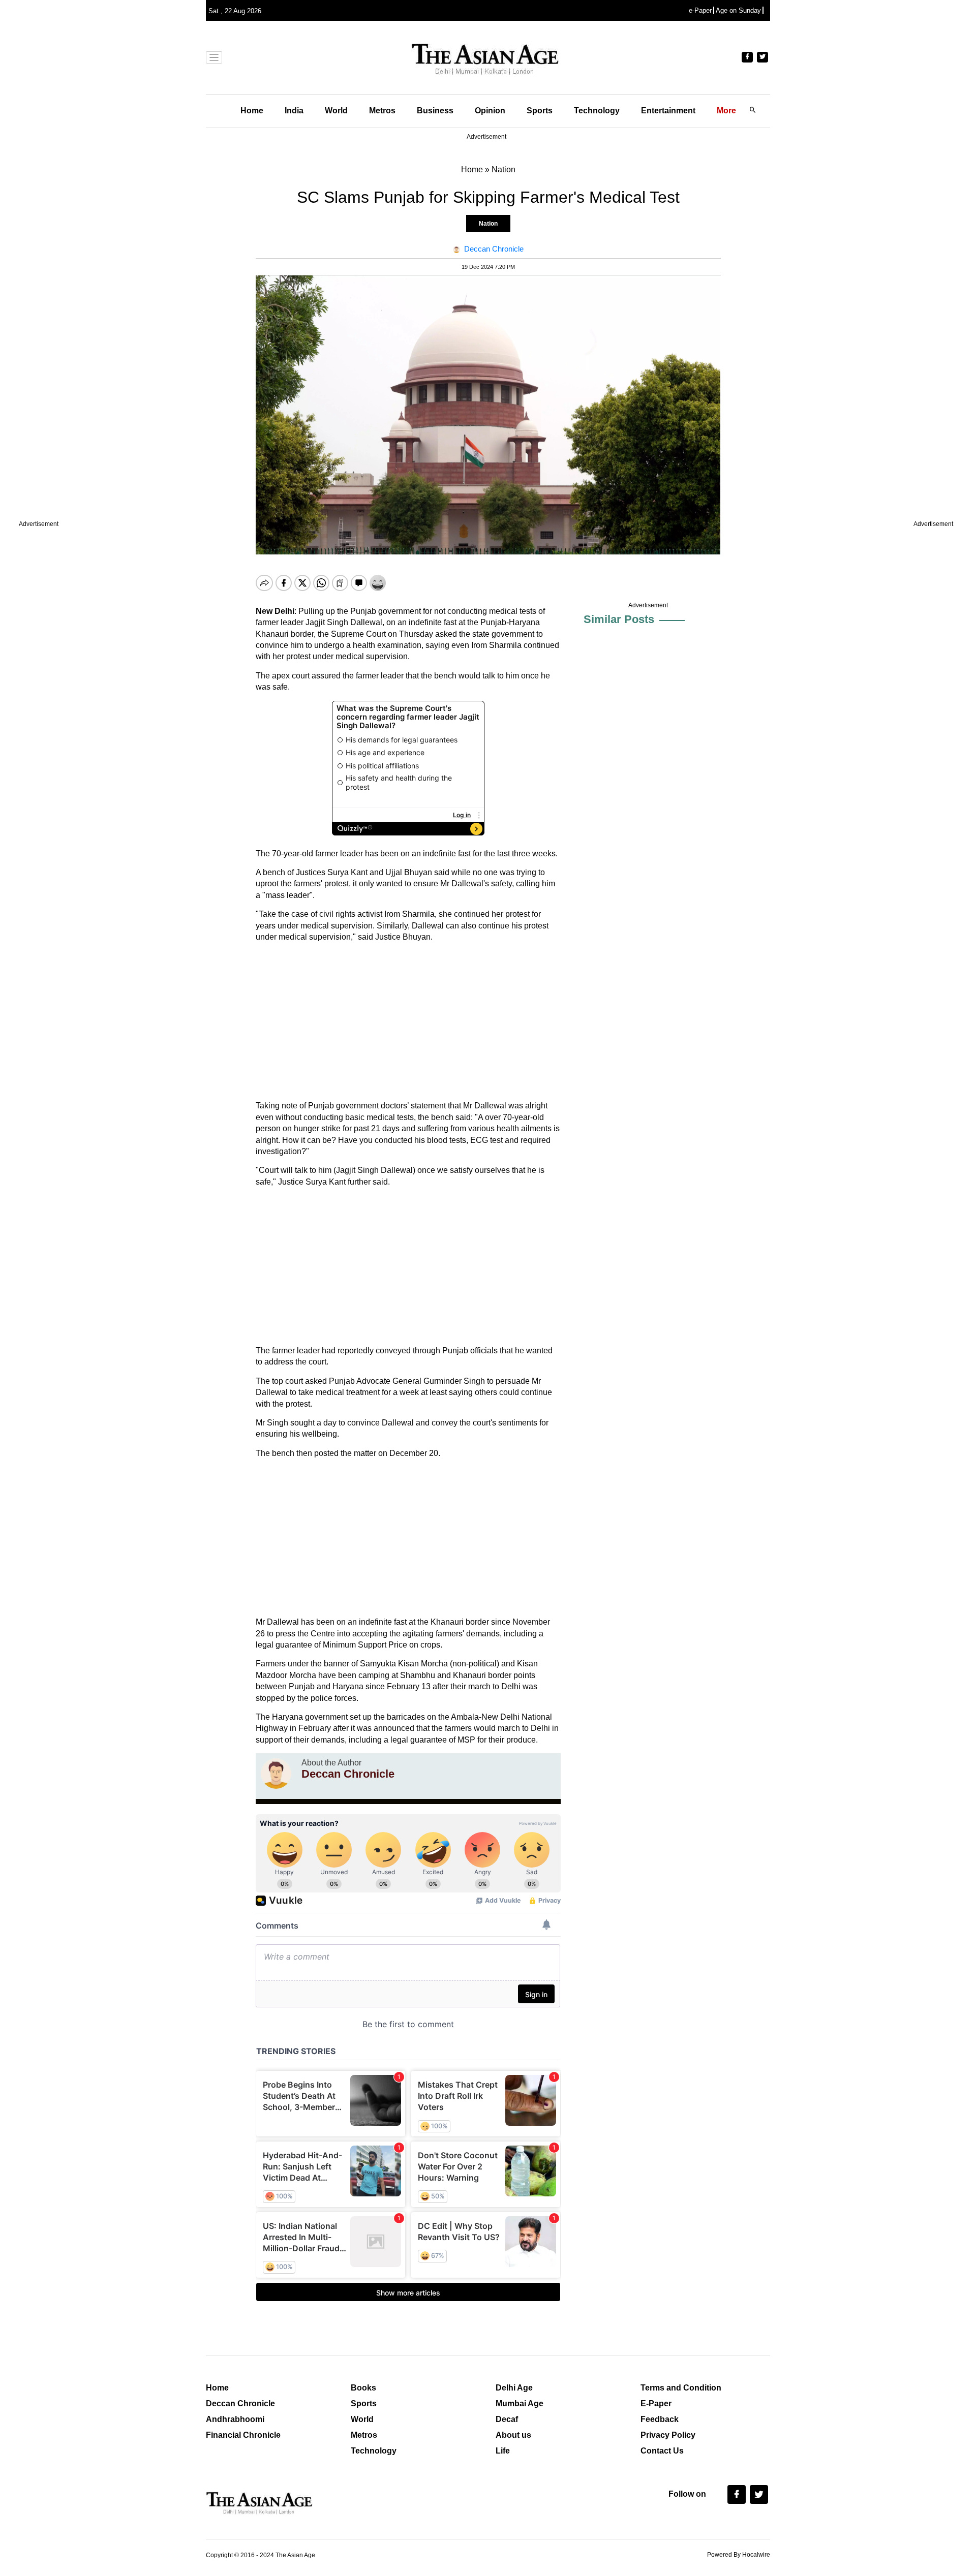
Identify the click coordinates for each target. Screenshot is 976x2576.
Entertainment (668, 111)
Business (435, 111)
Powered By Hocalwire (739, 2555)
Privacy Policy (668, 2435)
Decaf (507, 2419)
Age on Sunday (738, 10)
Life (503, 2451)
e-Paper (700, 10)
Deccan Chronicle (240, 2403)
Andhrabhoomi (235, 2419)
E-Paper (656, 2403)
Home (252, 111)
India (294, 111)
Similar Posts (619, 619)
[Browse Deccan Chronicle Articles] (276, 1774)
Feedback (660, 2419)
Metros (382, 111)
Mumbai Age (520, 2403)
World (336, 111)
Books (363, 2388)
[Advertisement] (408, 1021)
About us (513, 2435)
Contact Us (662, 2451)
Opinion (490, 111)
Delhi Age (514, 2388)
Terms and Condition (681, 2388)
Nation (488, 224)
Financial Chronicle (243, 2435)
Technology (597, 111)
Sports (540, 111)
